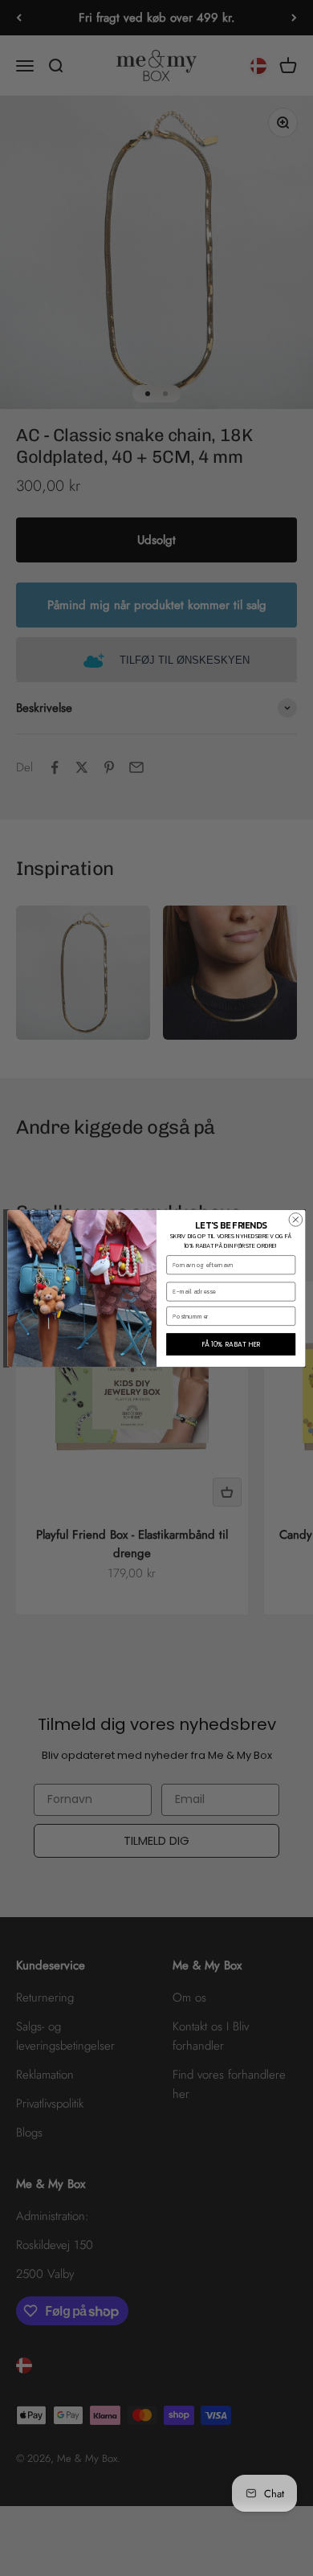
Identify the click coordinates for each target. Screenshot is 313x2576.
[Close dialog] (296, 1219)
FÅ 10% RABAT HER (231, 1343)
